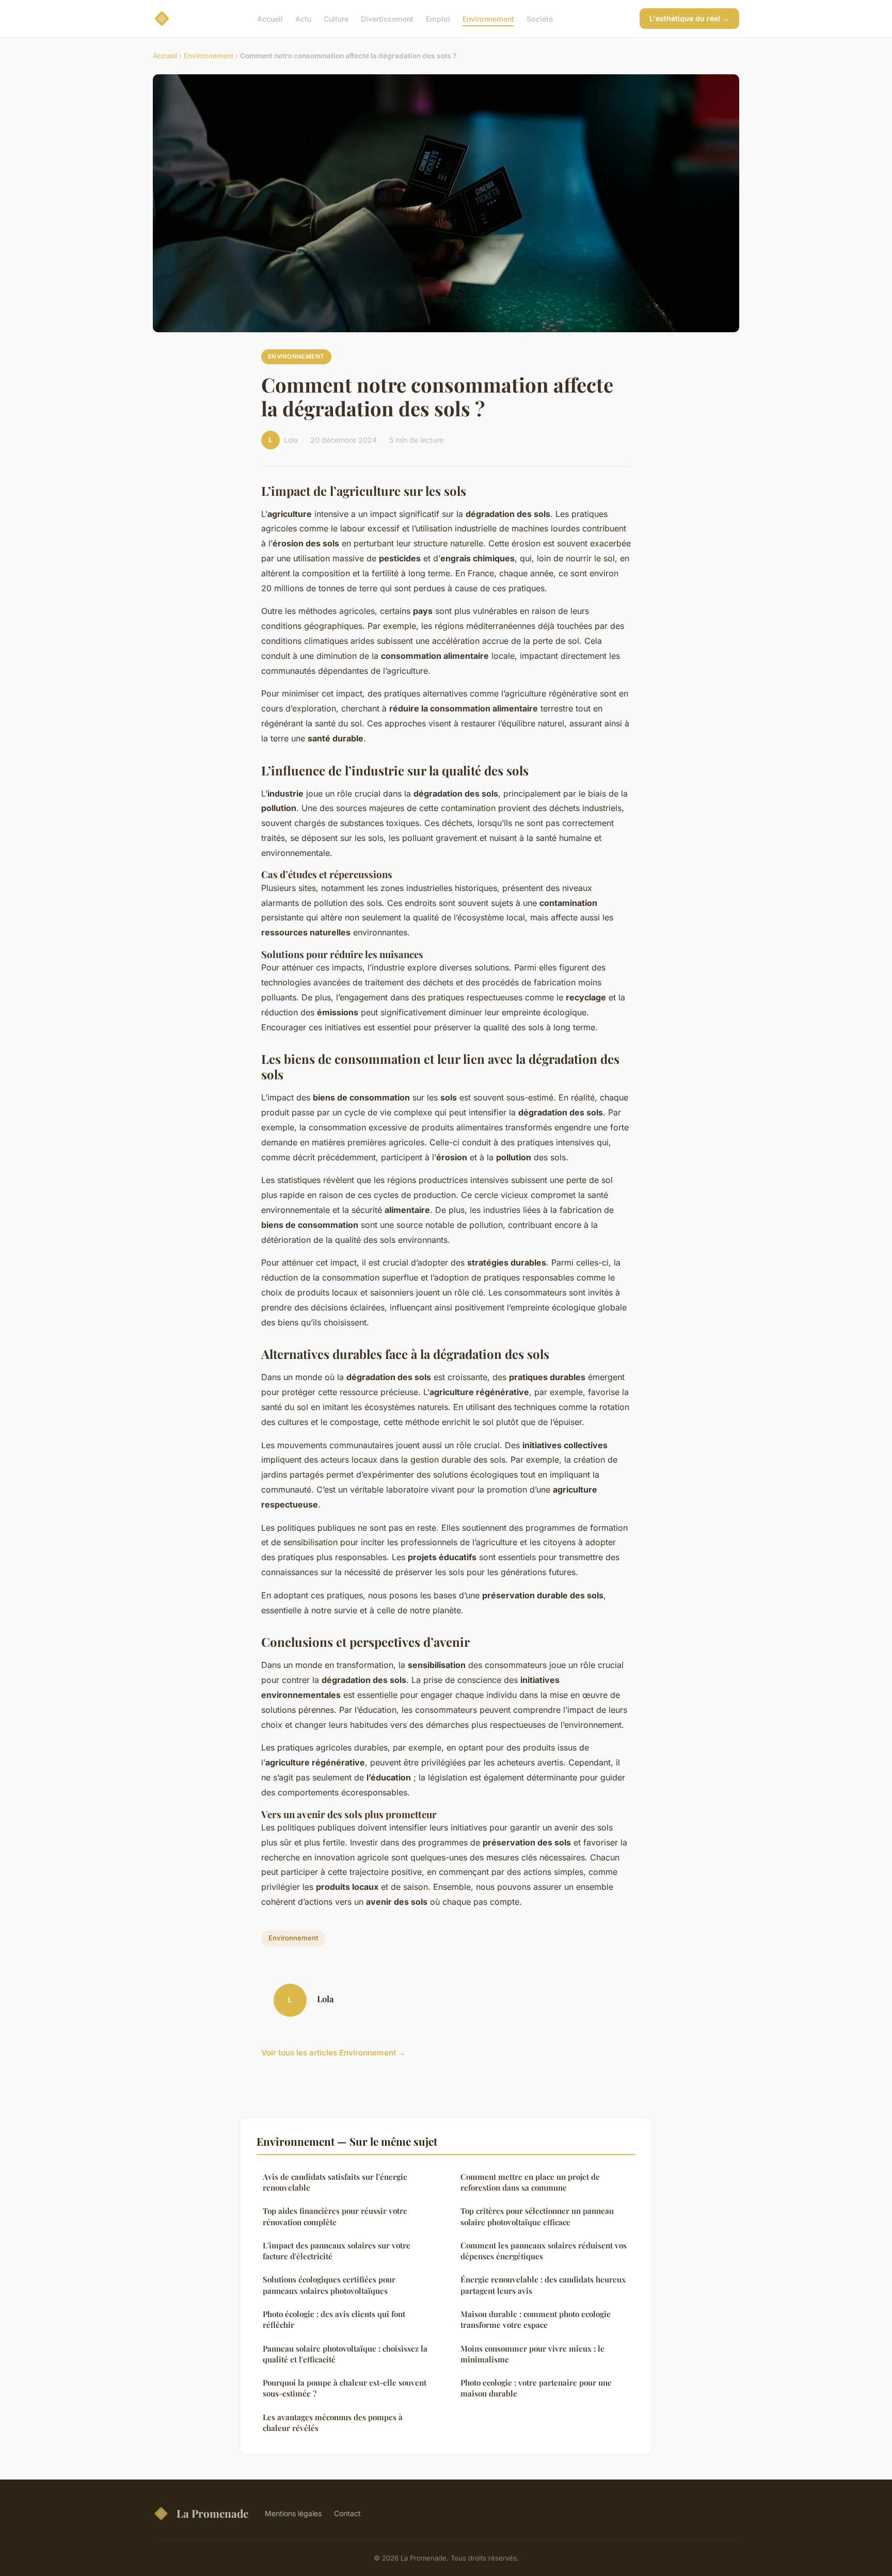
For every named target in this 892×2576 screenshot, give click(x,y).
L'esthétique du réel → (689, 18)
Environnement (488, 18)
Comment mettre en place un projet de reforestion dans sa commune (530, 2182)
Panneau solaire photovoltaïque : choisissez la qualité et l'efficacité (345, 2354)
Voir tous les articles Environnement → (333, 2053)
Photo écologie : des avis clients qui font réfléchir (334, 2319)
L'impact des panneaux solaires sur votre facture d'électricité (337, 2251)
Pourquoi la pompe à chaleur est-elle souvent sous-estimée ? (345, 2388)
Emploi (438, 18)
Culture (336, 18)
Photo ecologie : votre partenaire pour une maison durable (536, 2388)
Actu (303, 18)
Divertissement (387, 18)
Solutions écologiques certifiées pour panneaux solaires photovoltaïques (329, 2285)
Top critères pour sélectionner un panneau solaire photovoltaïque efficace (537, 2216)
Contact (347, 2513)
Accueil (270, 18)
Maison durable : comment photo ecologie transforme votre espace (536, 2319)
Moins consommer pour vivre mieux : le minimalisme (532, 2354)
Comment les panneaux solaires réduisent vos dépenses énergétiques (544, 2251)
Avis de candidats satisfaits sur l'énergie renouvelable (335, 2182)
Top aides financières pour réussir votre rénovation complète (335, 2216)
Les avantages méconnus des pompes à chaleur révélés (333, 2423)
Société (540, 18)
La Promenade (212, 2513)
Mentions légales (293, 2513)
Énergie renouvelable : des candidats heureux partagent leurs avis (543, 2285)
